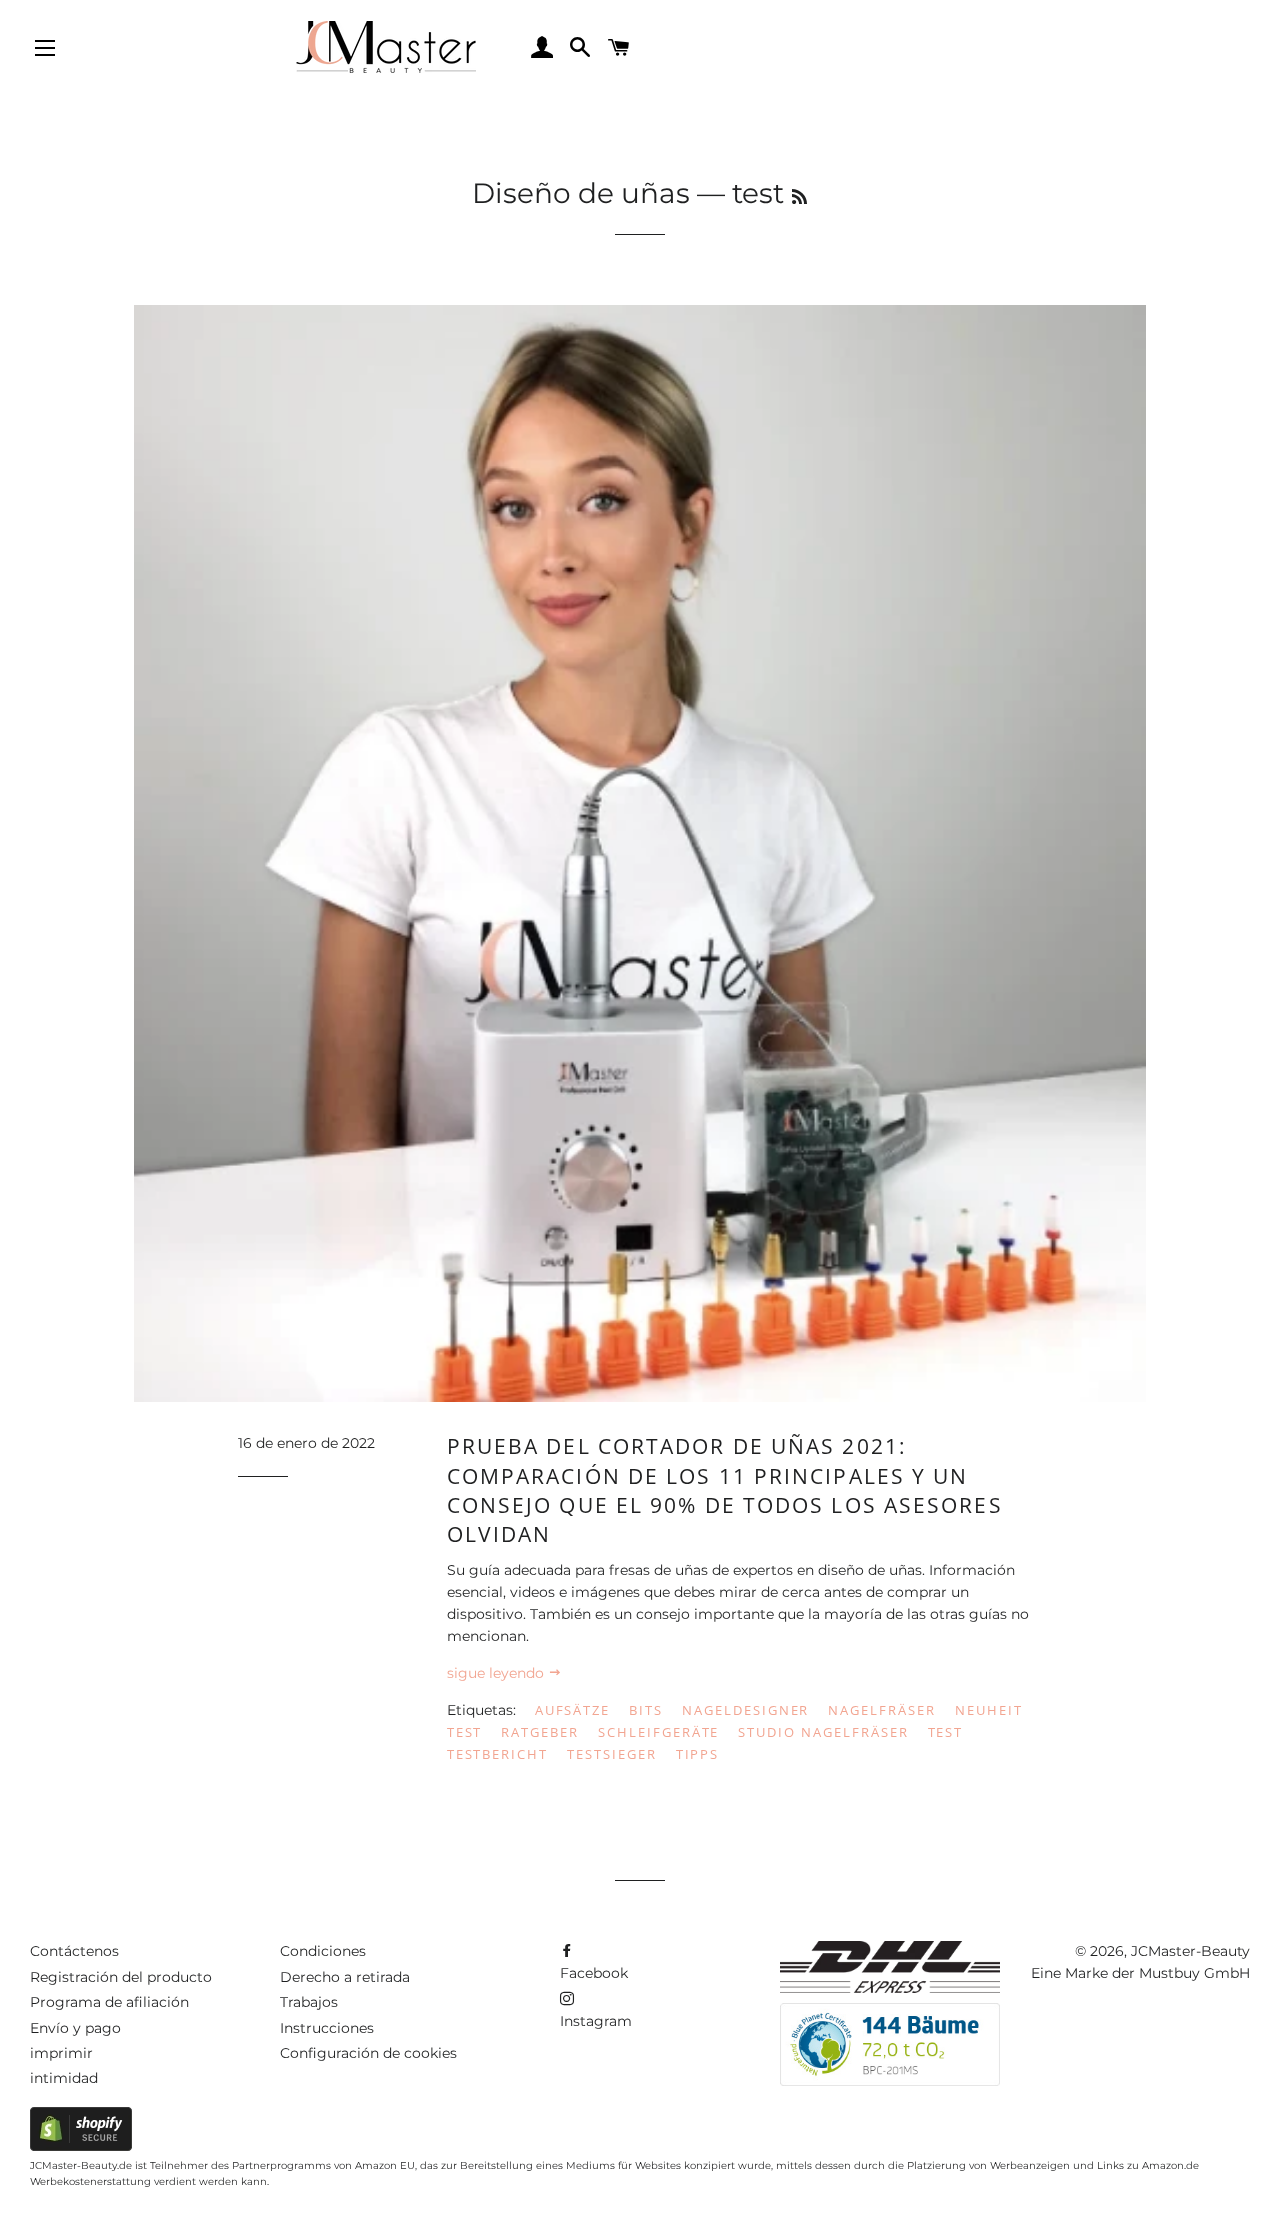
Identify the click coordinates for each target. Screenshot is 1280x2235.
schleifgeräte (658, 1732)
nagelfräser (881, 1710)
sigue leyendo (497, 1673)
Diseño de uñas (581, 193)
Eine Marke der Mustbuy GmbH (1140, 1973)
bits (646, 1710)
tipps (698, 1754)
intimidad (64, 2078)
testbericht (497, 1754)
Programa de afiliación (109, 2002)
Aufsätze (573, 1710)
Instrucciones (327, 2028)
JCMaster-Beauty (1190, 1951)
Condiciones (323, 1951)
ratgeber (540, 1732)
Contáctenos (74, 1951)
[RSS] (799, 197)
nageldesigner (745, 1710)
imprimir (61, 2053)
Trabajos (309, 2002)
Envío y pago (75, 2028)
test (946, 1732)
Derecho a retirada (345, 1977)
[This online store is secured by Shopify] (81, 2146)
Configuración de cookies (368, 2053)
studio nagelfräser (823, 1732)
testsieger (612, 1754)
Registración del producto (121, 1977)
